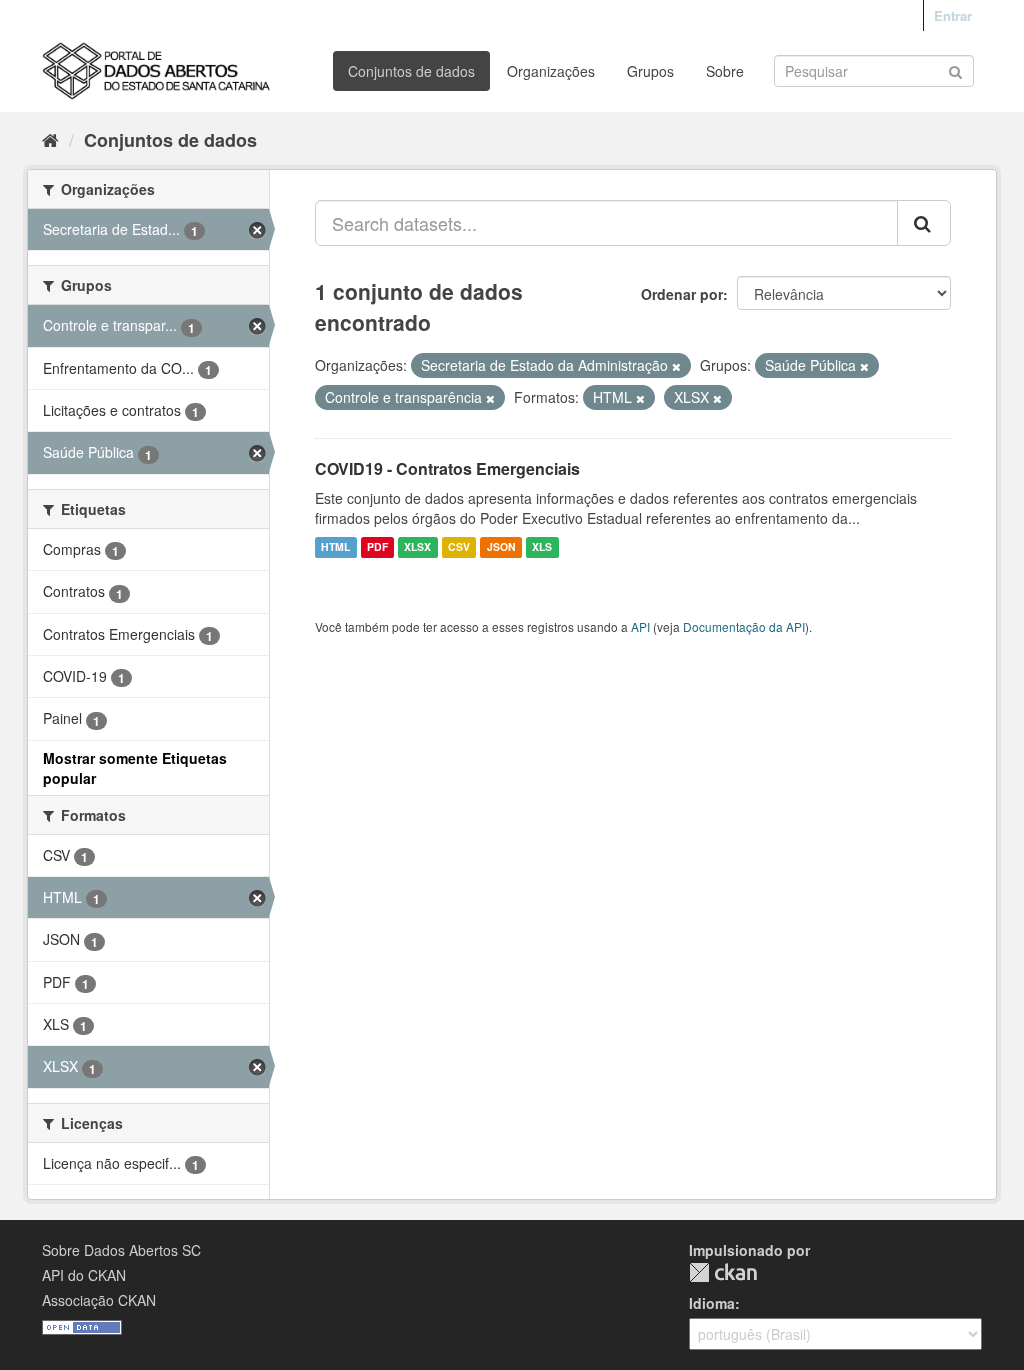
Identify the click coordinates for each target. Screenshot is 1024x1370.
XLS (542, 547)
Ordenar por (682, 294)
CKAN (723, 1272)
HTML (335, 547)
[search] (924, 223)
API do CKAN (84, 1275)
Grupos (650, 71)
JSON (501, 547)
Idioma (712, 1303)
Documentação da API (744, 626)
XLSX (417, 547)
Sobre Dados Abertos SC (121, 1250)
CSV (459, 547)
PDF (377, 547)
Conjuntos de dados (411, 71)
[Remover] (676, 366)
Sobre (725, 71)
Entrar (953, 15)
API (640, 626)
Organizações (551, 71)
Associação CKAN (99, 1300)
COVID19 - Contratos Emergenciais (447, 468)
